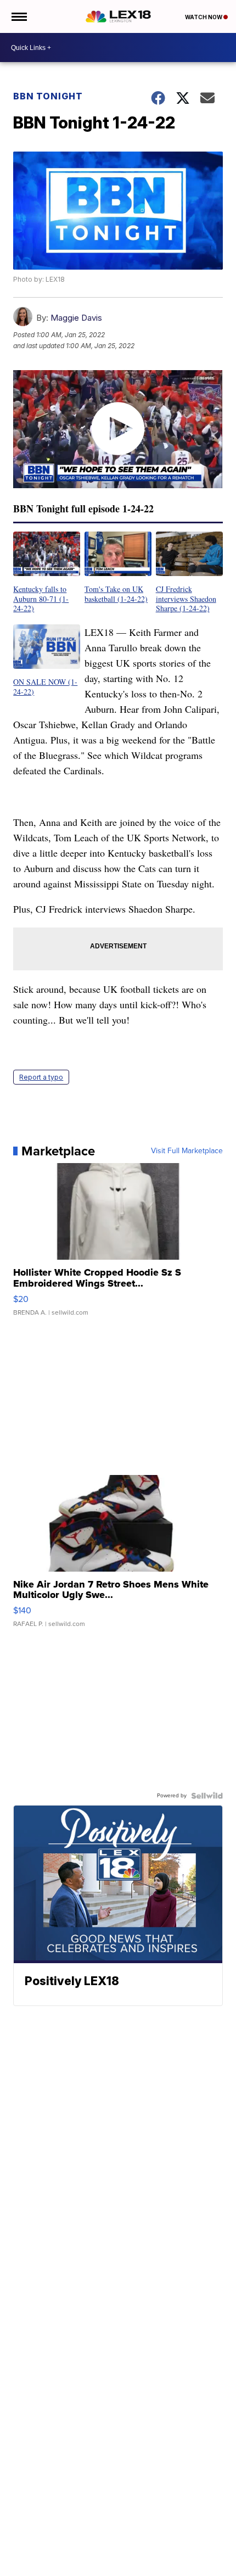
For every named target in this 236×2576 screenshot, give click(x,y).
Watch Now (204, 17)
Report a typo (41, 1077)
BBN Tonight (48, 96)
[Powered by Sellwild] (207, 1796)
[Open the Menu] (18, 16)
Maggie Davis (76, 318)
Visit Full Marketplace (187, 1151)
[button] (47, 572)
